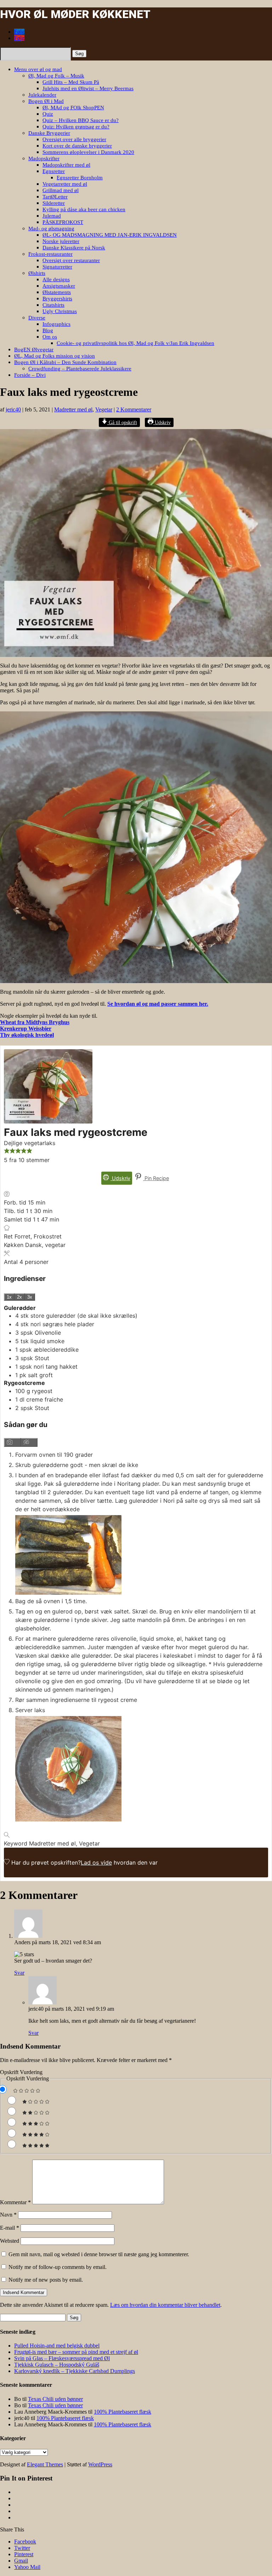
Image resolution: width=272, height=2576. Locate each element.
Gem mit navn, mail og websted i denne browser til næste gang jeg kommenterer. (99, 2254)
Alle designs (56, 279)
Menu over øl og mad (38, 69)
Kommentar (15, 2202)
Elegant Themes (45, 2464)
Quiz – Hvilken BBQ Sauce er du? (81, 120)
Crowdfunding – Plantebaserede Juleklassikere (80, 369)
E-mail (10, 2228)
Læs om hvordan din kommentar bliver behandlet (165, 2305)
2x (19, 1297)
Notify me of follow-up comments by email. (58, 2267)
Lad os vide (96, 1862)
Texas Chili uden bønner (55, 2399)
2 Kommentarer (134, 409)
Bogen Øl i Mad (46, 101)
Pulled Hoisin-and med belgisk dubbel (57, 2346)
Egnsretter (54, 171)
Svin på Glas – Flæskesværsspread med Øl (62, 2358)
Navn (8, 2215)
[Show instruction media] (12, 1442)
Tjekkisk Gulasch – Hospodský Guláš (57, 2365)
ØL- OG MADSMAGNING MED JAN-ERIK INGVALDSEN (110, 235)
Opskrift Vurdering (21, 2072)
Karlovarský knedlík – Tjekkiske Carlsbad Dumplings (75, 2371)
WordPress (100, 2464)
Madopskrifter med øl (66, 165)
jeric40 (13, 409)
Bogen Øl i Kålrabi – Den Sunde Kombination (65, 362)
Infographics (56, 324)
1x (9, 1297)
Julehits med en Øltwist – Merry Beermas (88, 88)
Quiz (48, 114)
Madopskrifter (44, 158)
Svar (19, 1973)
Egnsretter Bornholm (80, 178)
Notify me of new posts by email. (46, 2280)
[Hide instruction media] (29, 1442)
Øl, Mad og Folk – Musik (56, 76)
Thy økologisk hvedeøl (27, 1035)
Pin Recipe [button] (156, 1178)
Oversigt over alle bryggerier (74, 139)
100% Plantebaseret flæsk (123, 2412)
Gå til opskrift (122, 422)
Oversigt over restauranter (71, 260)
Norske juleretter (61, 241)
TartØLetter (55, 197)
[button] (7, 1151)
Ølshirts (37, 273)
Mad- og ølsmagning (51, 229)
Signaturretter (57, 267)
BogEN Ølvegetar (34, 350)
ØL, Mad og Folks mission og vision (55, 356)
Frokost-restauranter (50, 254)
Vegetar (104, 409)
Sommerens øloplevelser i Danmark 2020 (88, 152)
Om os (50, 337)
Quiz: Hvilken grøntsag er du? (76, 127)
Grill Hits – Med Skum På (71, 82)
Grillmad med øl (61, 190)
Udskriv (162, 422)
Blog (48, 330)
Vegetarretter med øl (65, 184)
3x (30, 1297)
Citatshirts (53, 305)
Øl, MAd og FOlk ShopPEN (73, 108)
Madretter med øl (73, 409)
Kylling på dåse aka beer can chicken (84, 209)
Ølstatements (57, 292)
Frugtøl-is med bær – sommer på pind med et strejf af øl (76, 2352)
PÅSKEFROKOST (63, 222)
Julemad (52, 216)
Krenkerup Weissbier (26, 1029)
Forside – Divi (30, 375)
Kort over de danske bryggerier (77, 146)
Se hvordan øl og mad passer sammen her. (158, 1004)
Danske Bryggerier (49, 133)
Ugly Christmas (60, 311)
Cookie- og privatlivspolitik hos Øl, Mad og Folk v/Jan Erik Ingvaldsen (135, 343)
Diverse (37, 318)
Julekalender (42, 95)
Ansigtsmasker (59, 286)
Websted (10, 2241)
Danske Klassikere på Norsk (74, 248)
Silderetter (54, 203)
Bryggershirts (57, 299)
